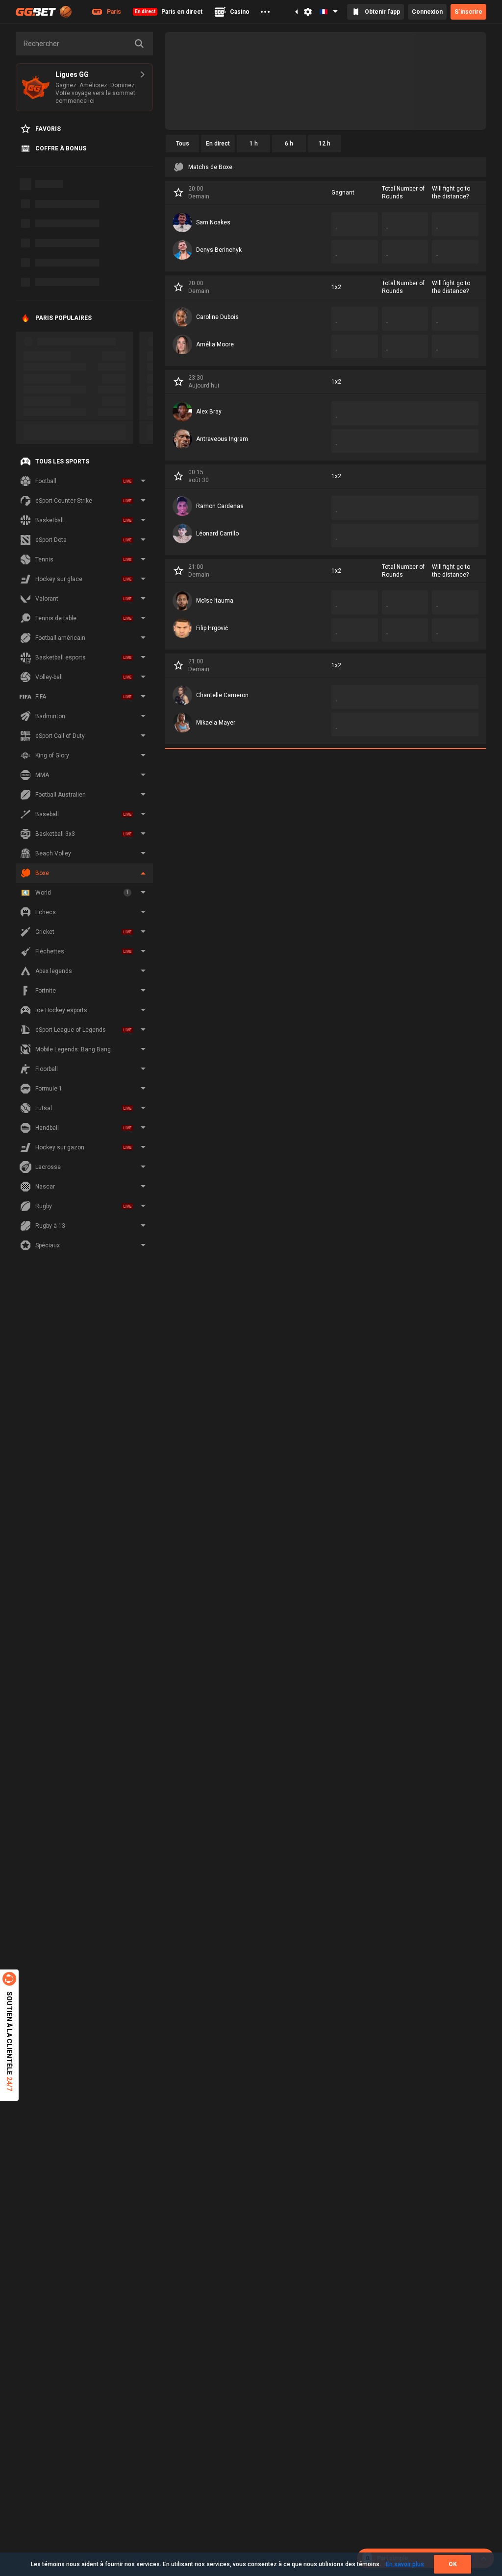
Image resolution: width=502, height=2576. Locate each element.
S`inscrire (468, 12)
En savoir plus (405, 2564)
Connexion (427, 12)
